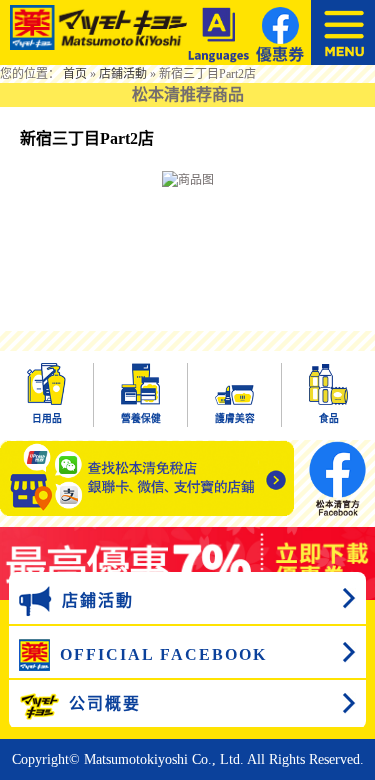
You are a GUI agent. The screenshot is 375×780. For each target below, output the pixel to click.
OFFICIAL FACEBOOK (163, 654)
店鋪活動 (123, 74)
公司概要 (105, 703)
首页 (75, 74)
